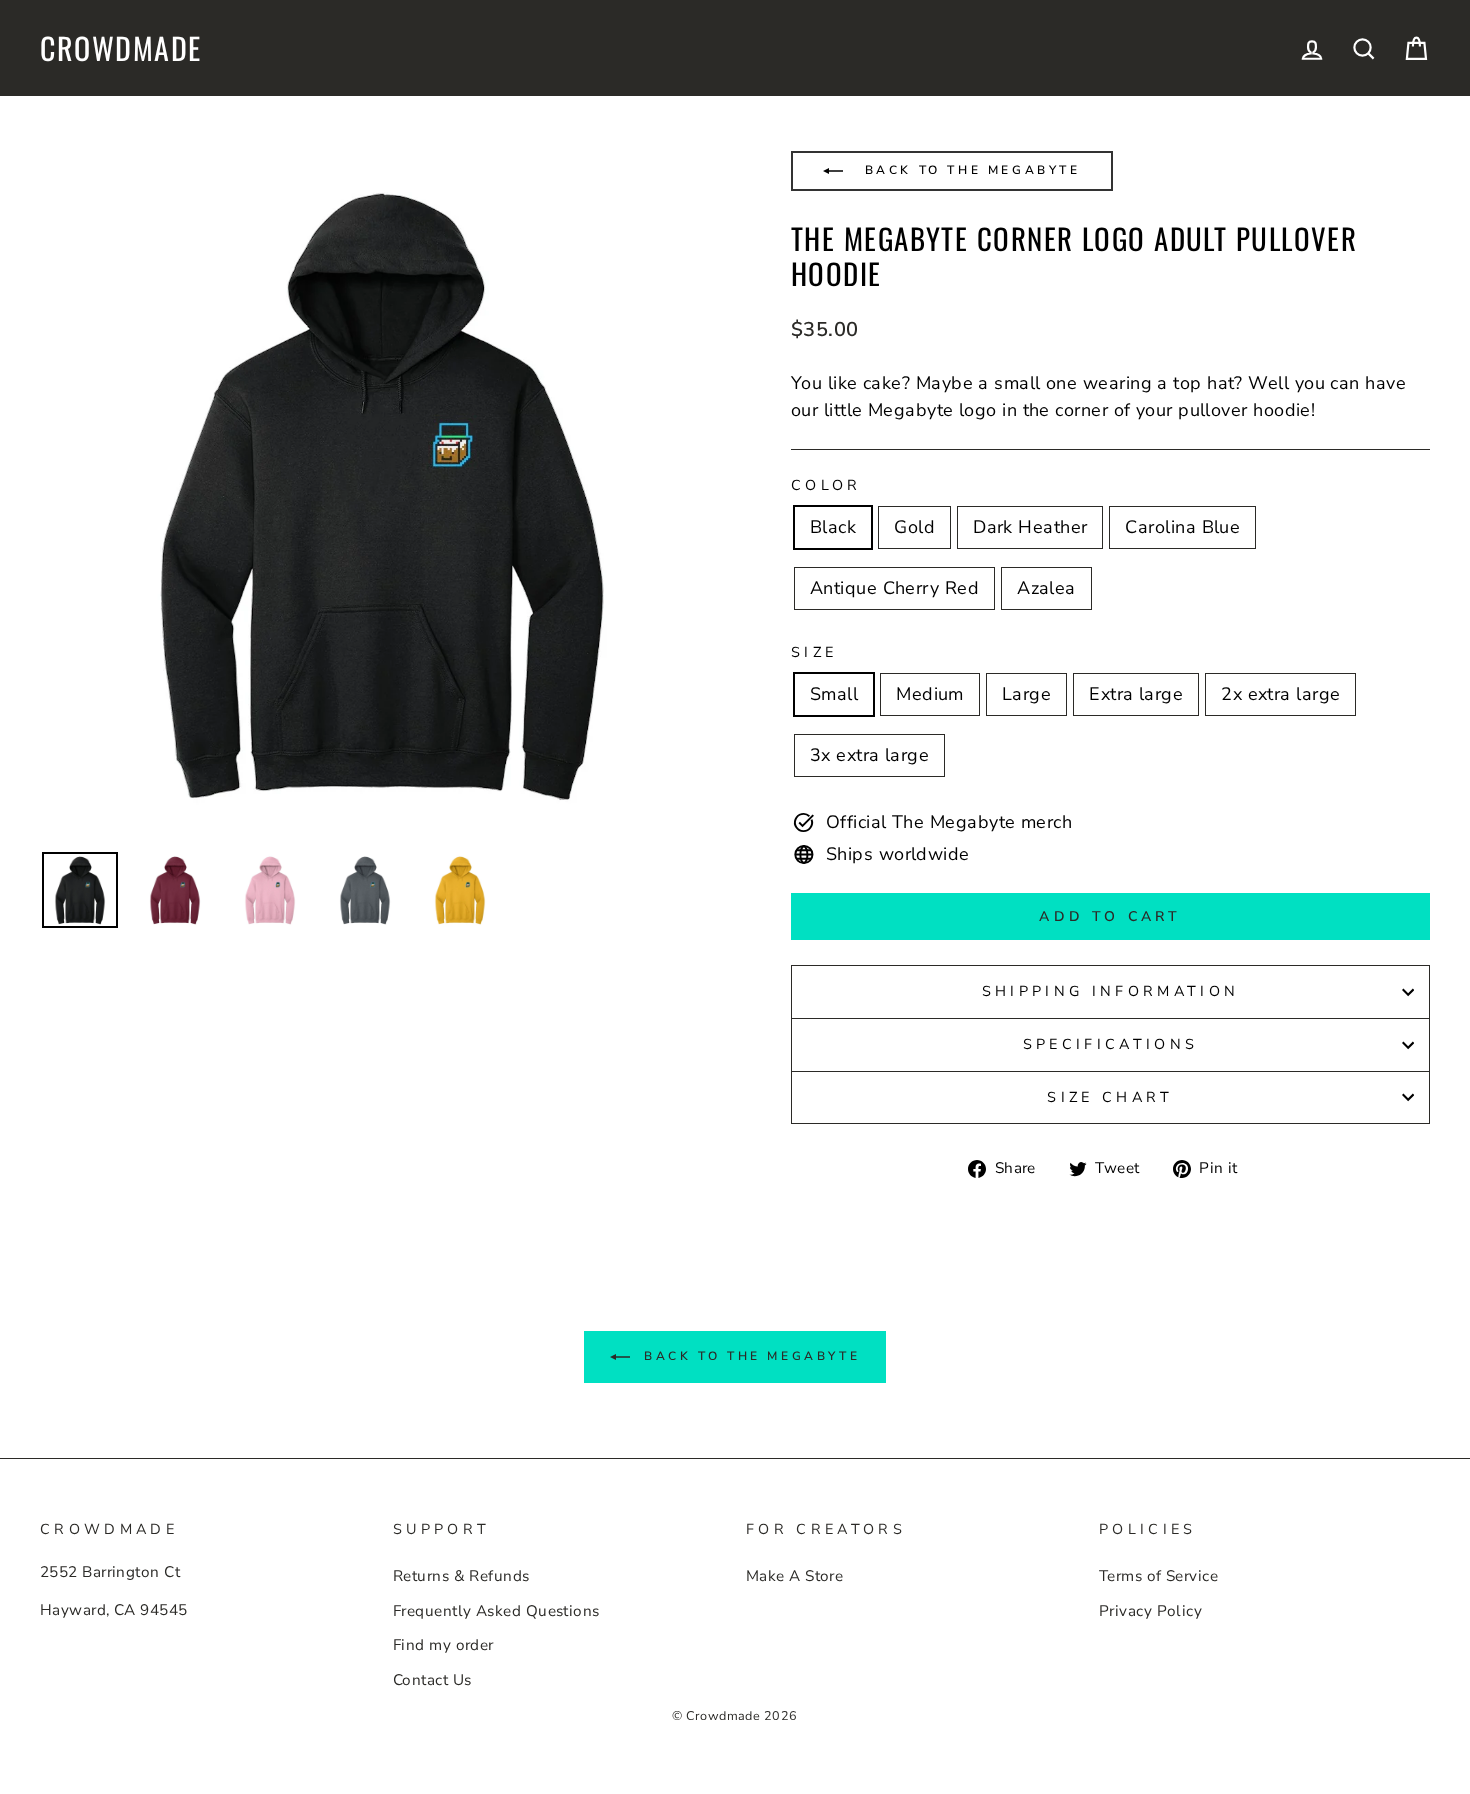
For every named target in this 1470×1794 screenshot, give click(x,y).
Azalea (1046, 588)
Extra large (1136, 694)
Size (814, 652)
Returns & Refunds (461, 1576)
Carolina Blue (1182, 527)
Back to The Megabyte (969, 170)
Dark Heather (1030, 527)
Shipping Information (1110, 991)
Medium (930, 694)
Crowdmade (121, 48)
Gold (914, 527)
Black (833, 527)
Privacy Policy (1150, 1611)
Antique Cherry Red (894, 588)
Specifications (1110, 1044)
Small (834, 694)
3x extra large (869, 755)
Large (1026, 694)
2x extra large (1280, 694)
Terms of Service (1158, 1576)
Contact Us (432, 1680)
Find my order (443, 1645)
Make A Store (794, 1576)
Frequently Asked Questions (496, 1611)
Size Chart (1110, 1097)
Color (826, 485)
